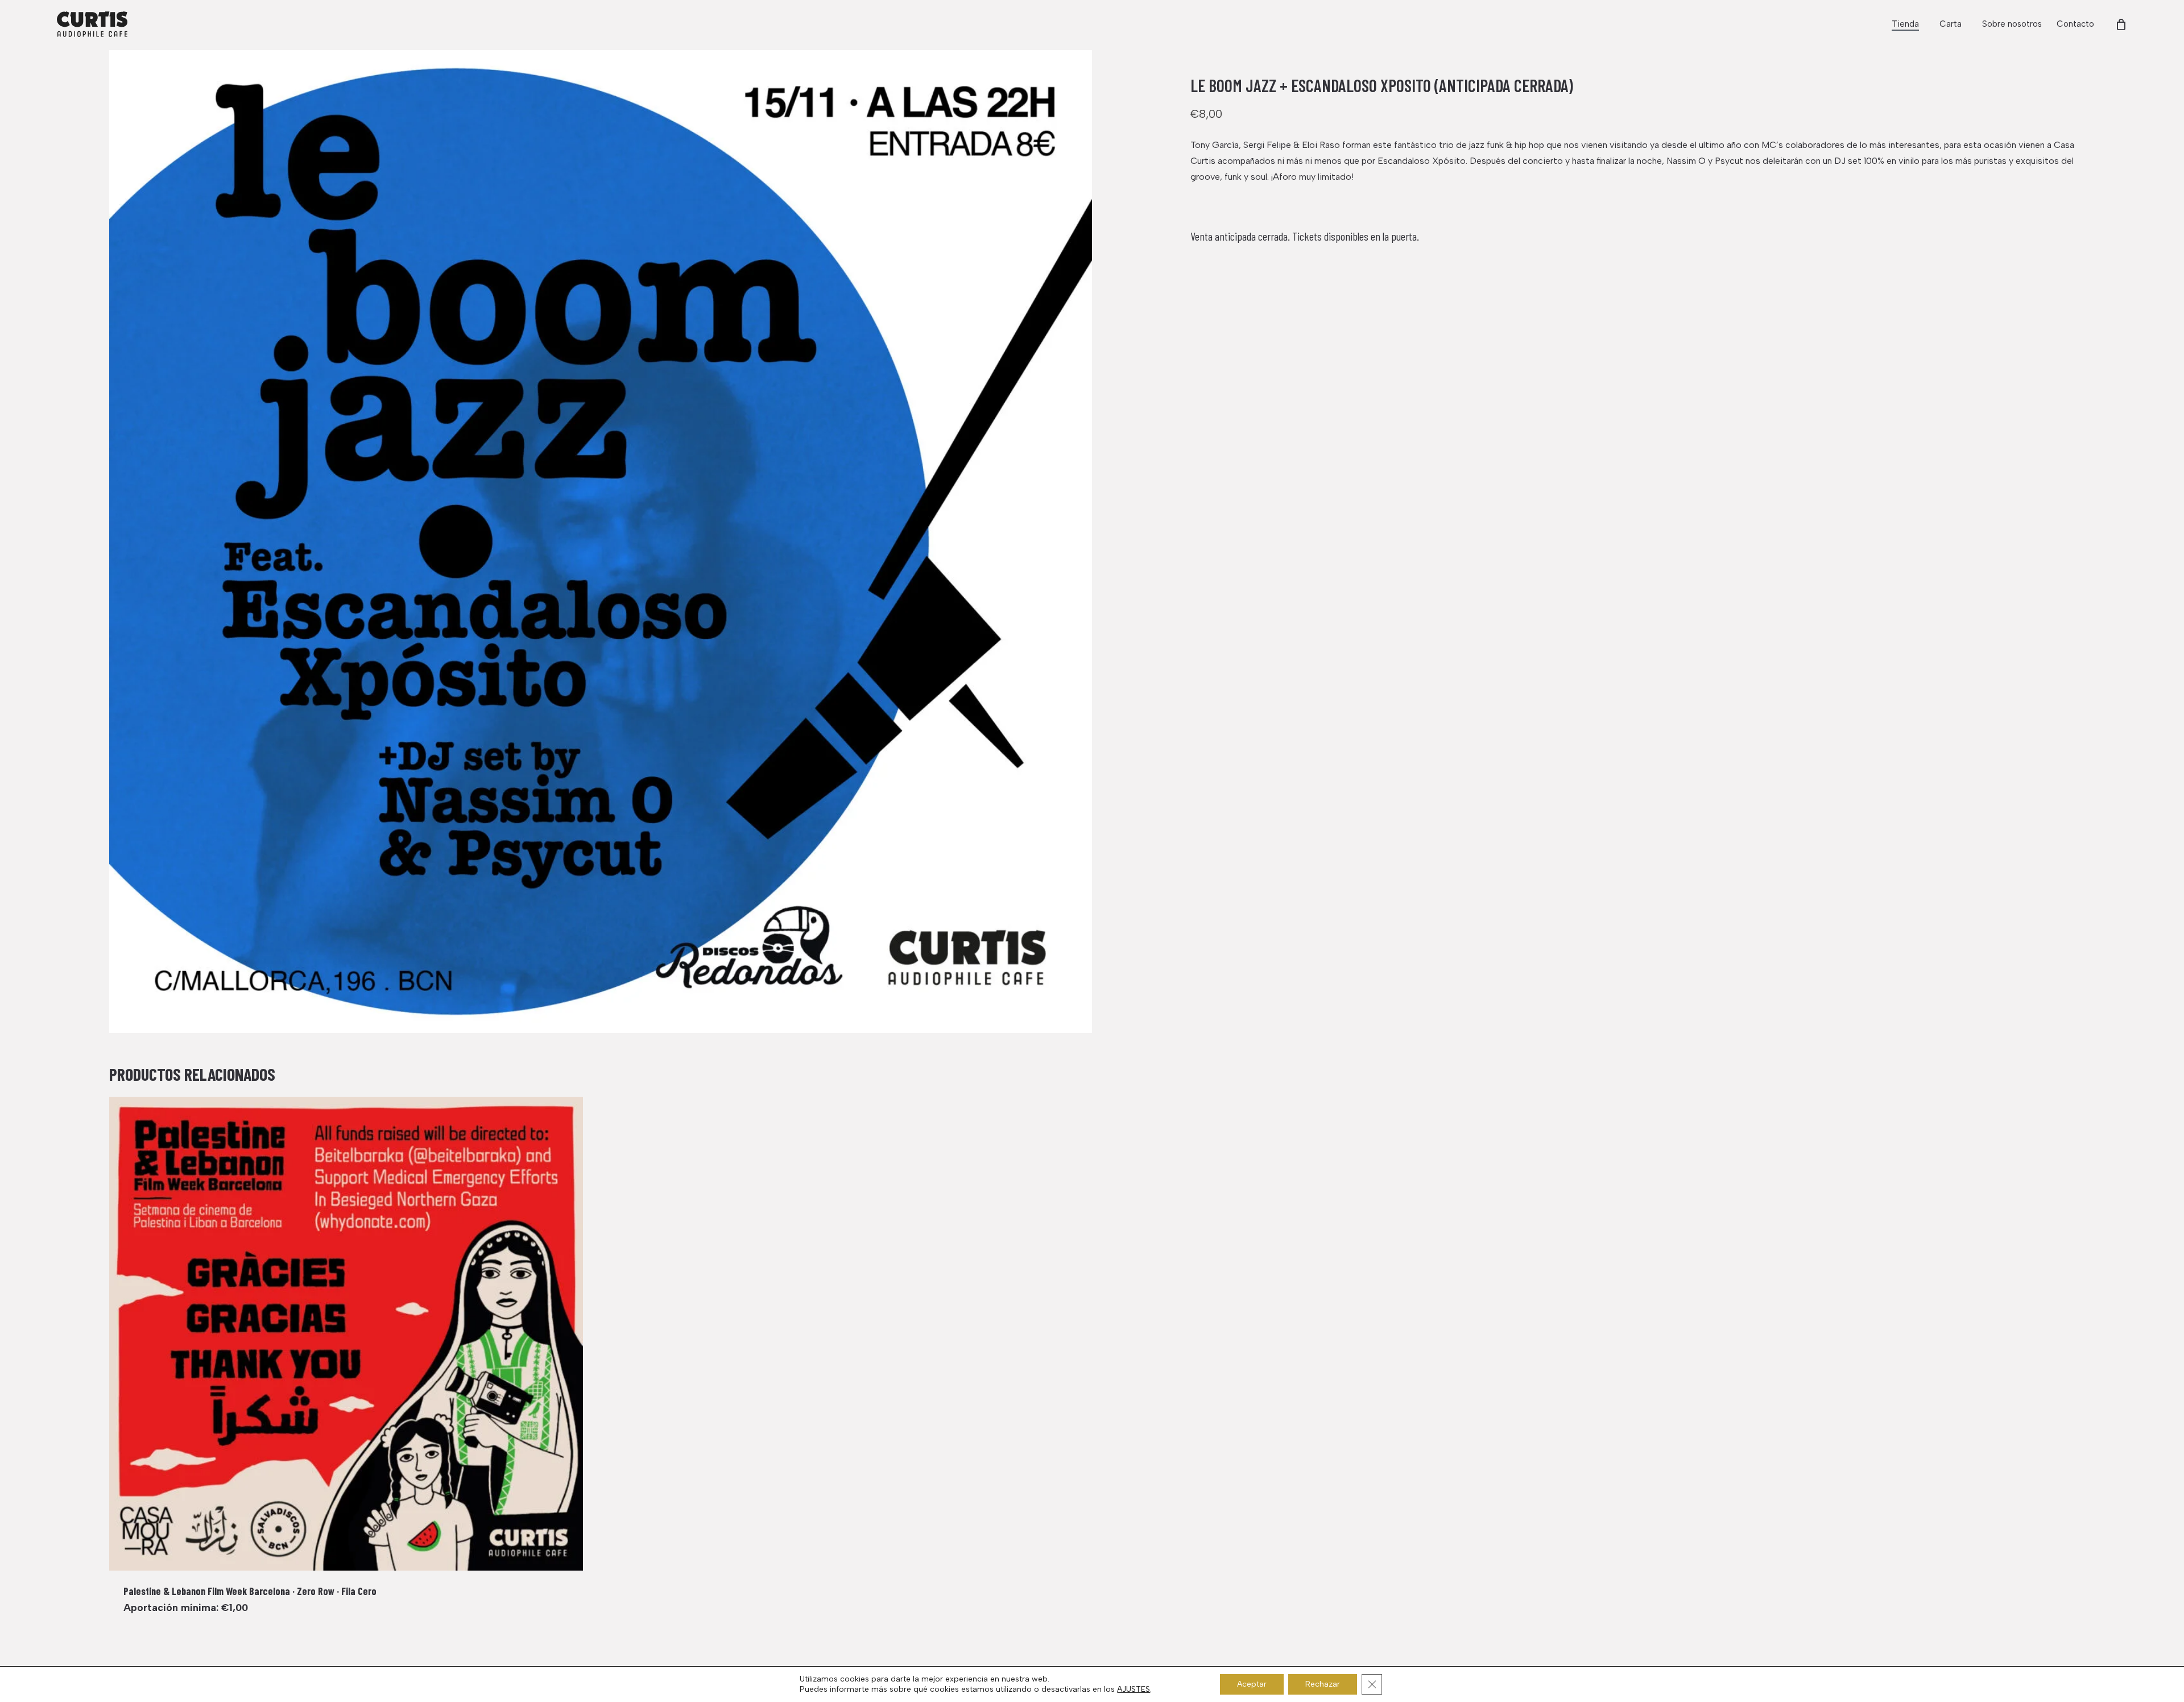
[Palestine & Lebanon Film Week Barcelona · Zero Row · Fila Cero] (346, 1334)
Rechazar (1323, 1684)
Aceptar (1252, 1684)
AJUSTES (1134, 1689)
